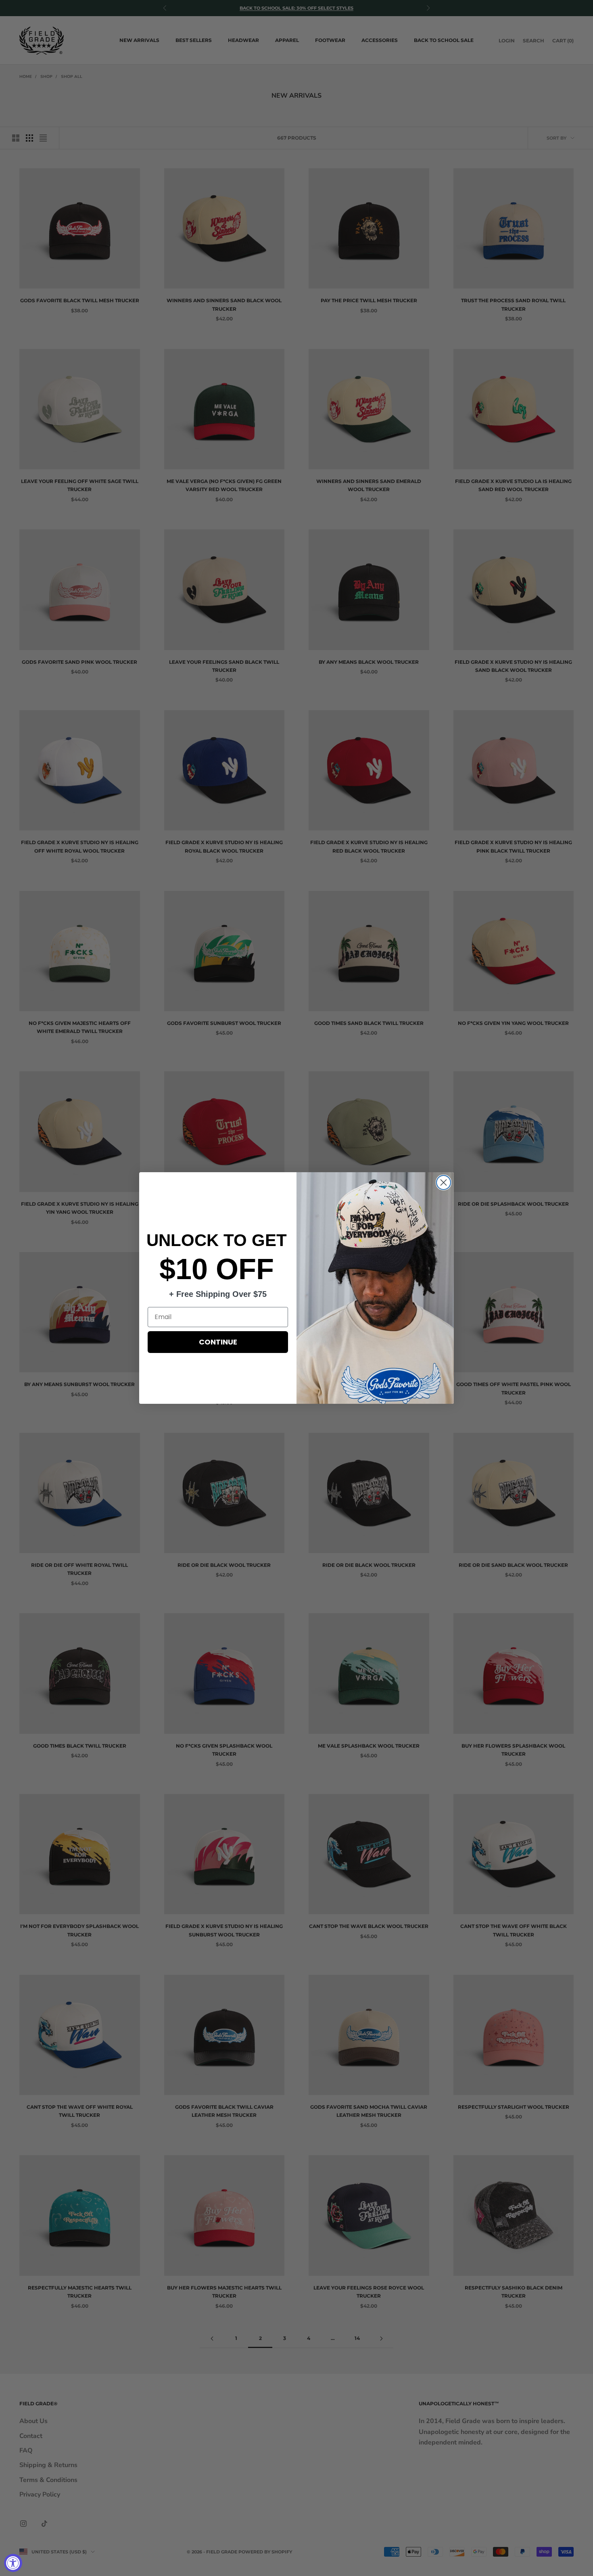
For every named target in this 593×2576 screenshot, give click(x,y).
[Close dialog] (444, 1182)
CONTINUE (218, 1342)
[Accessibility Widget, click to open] (13, 2563)
